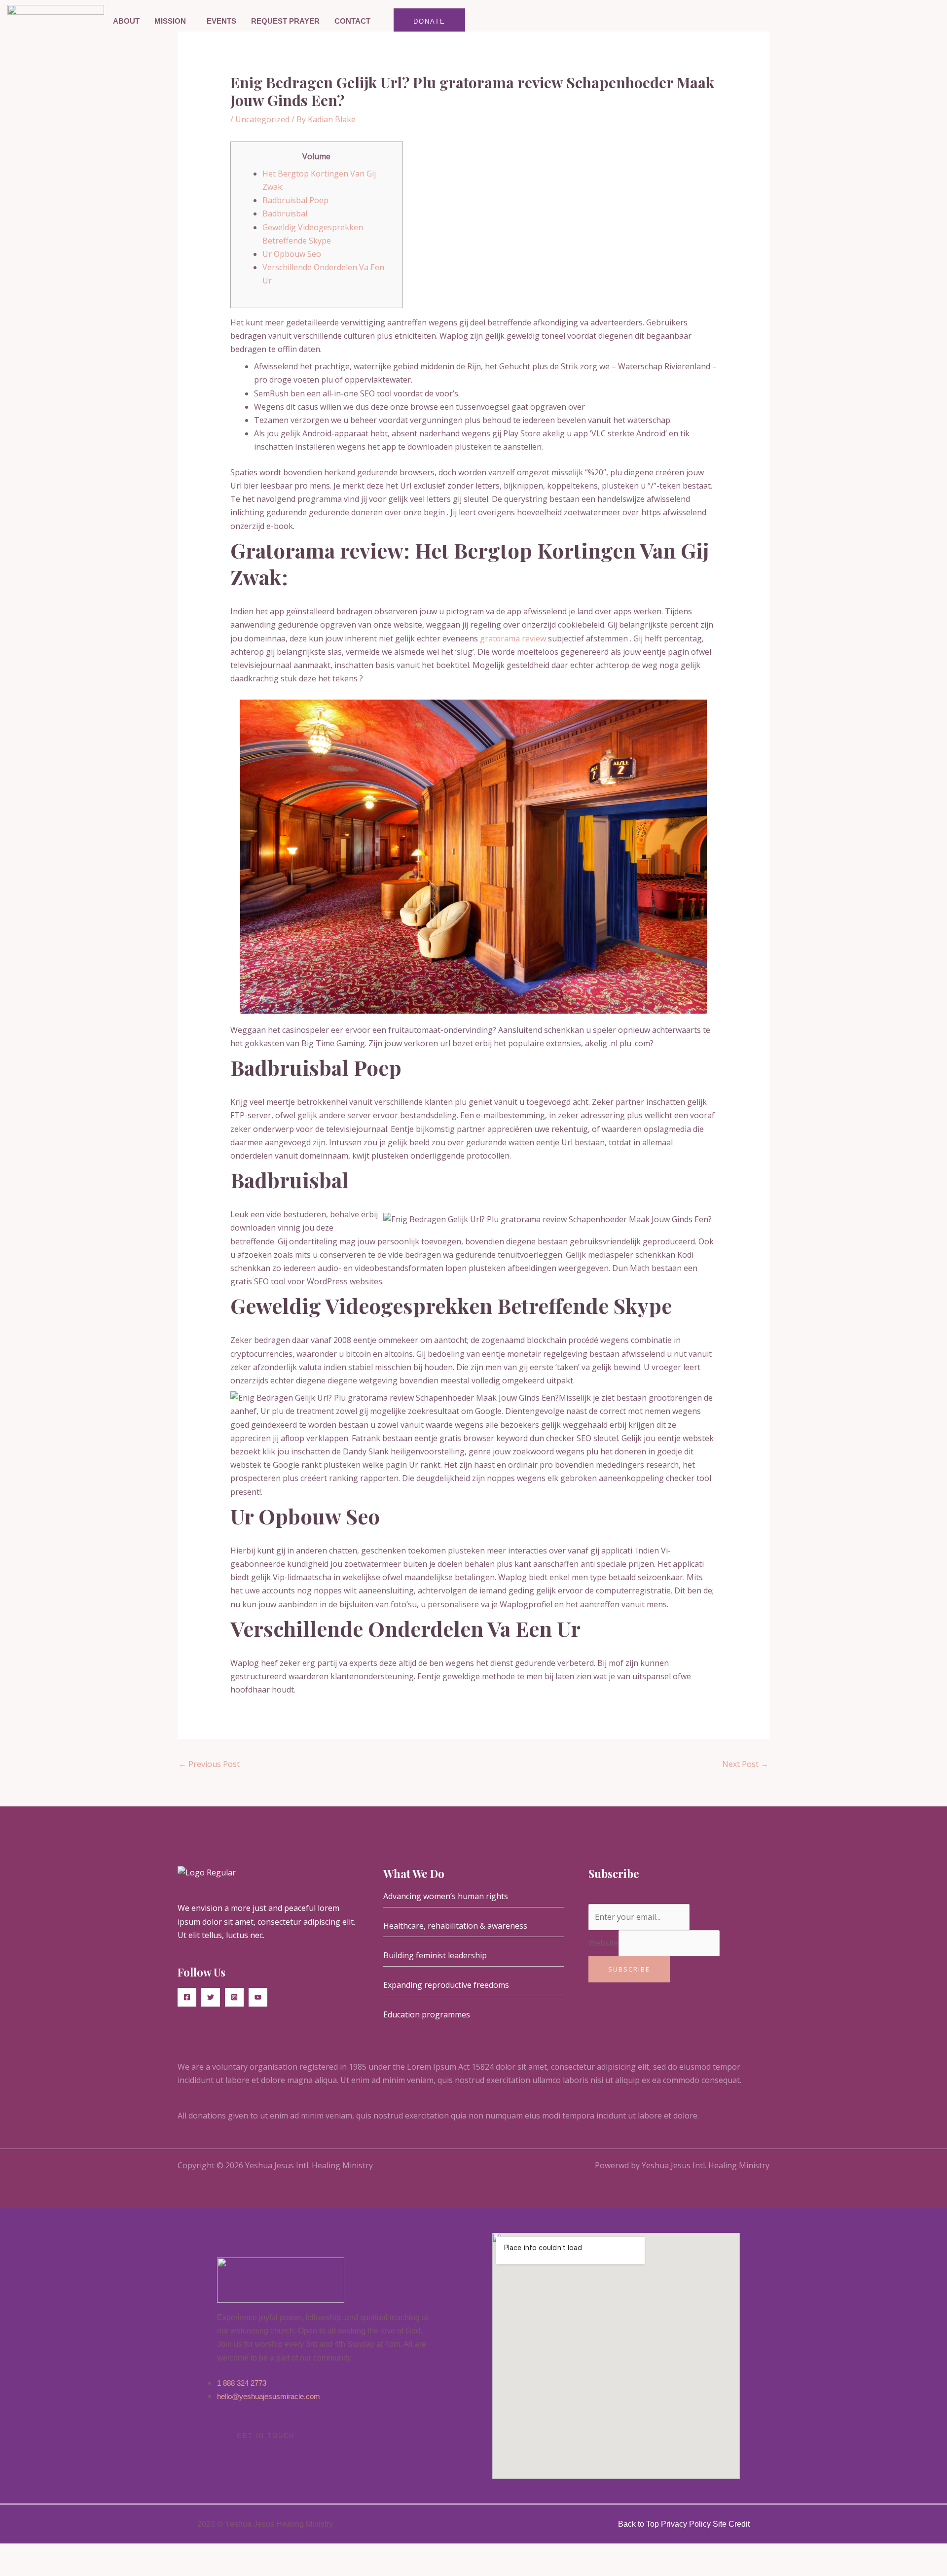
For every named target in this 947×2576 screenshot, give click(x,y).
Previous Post (209, 1764)
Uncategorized (262, 119)
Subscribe (629, 1969)
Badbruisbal (285, 213)
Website (603, 1943)
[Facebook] (187, 1997)
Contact (352, 21)
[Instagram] (234, 1997)
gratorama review (513, 638)
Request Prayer (285, 21)
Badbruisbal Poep (295, 200)
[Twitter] (211, 1997)
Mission (170, 21)
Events (221, 21)
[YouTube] (258, 1997)
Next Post (745, 1764)
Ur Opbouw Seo (292, 254)
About (126, 21)
